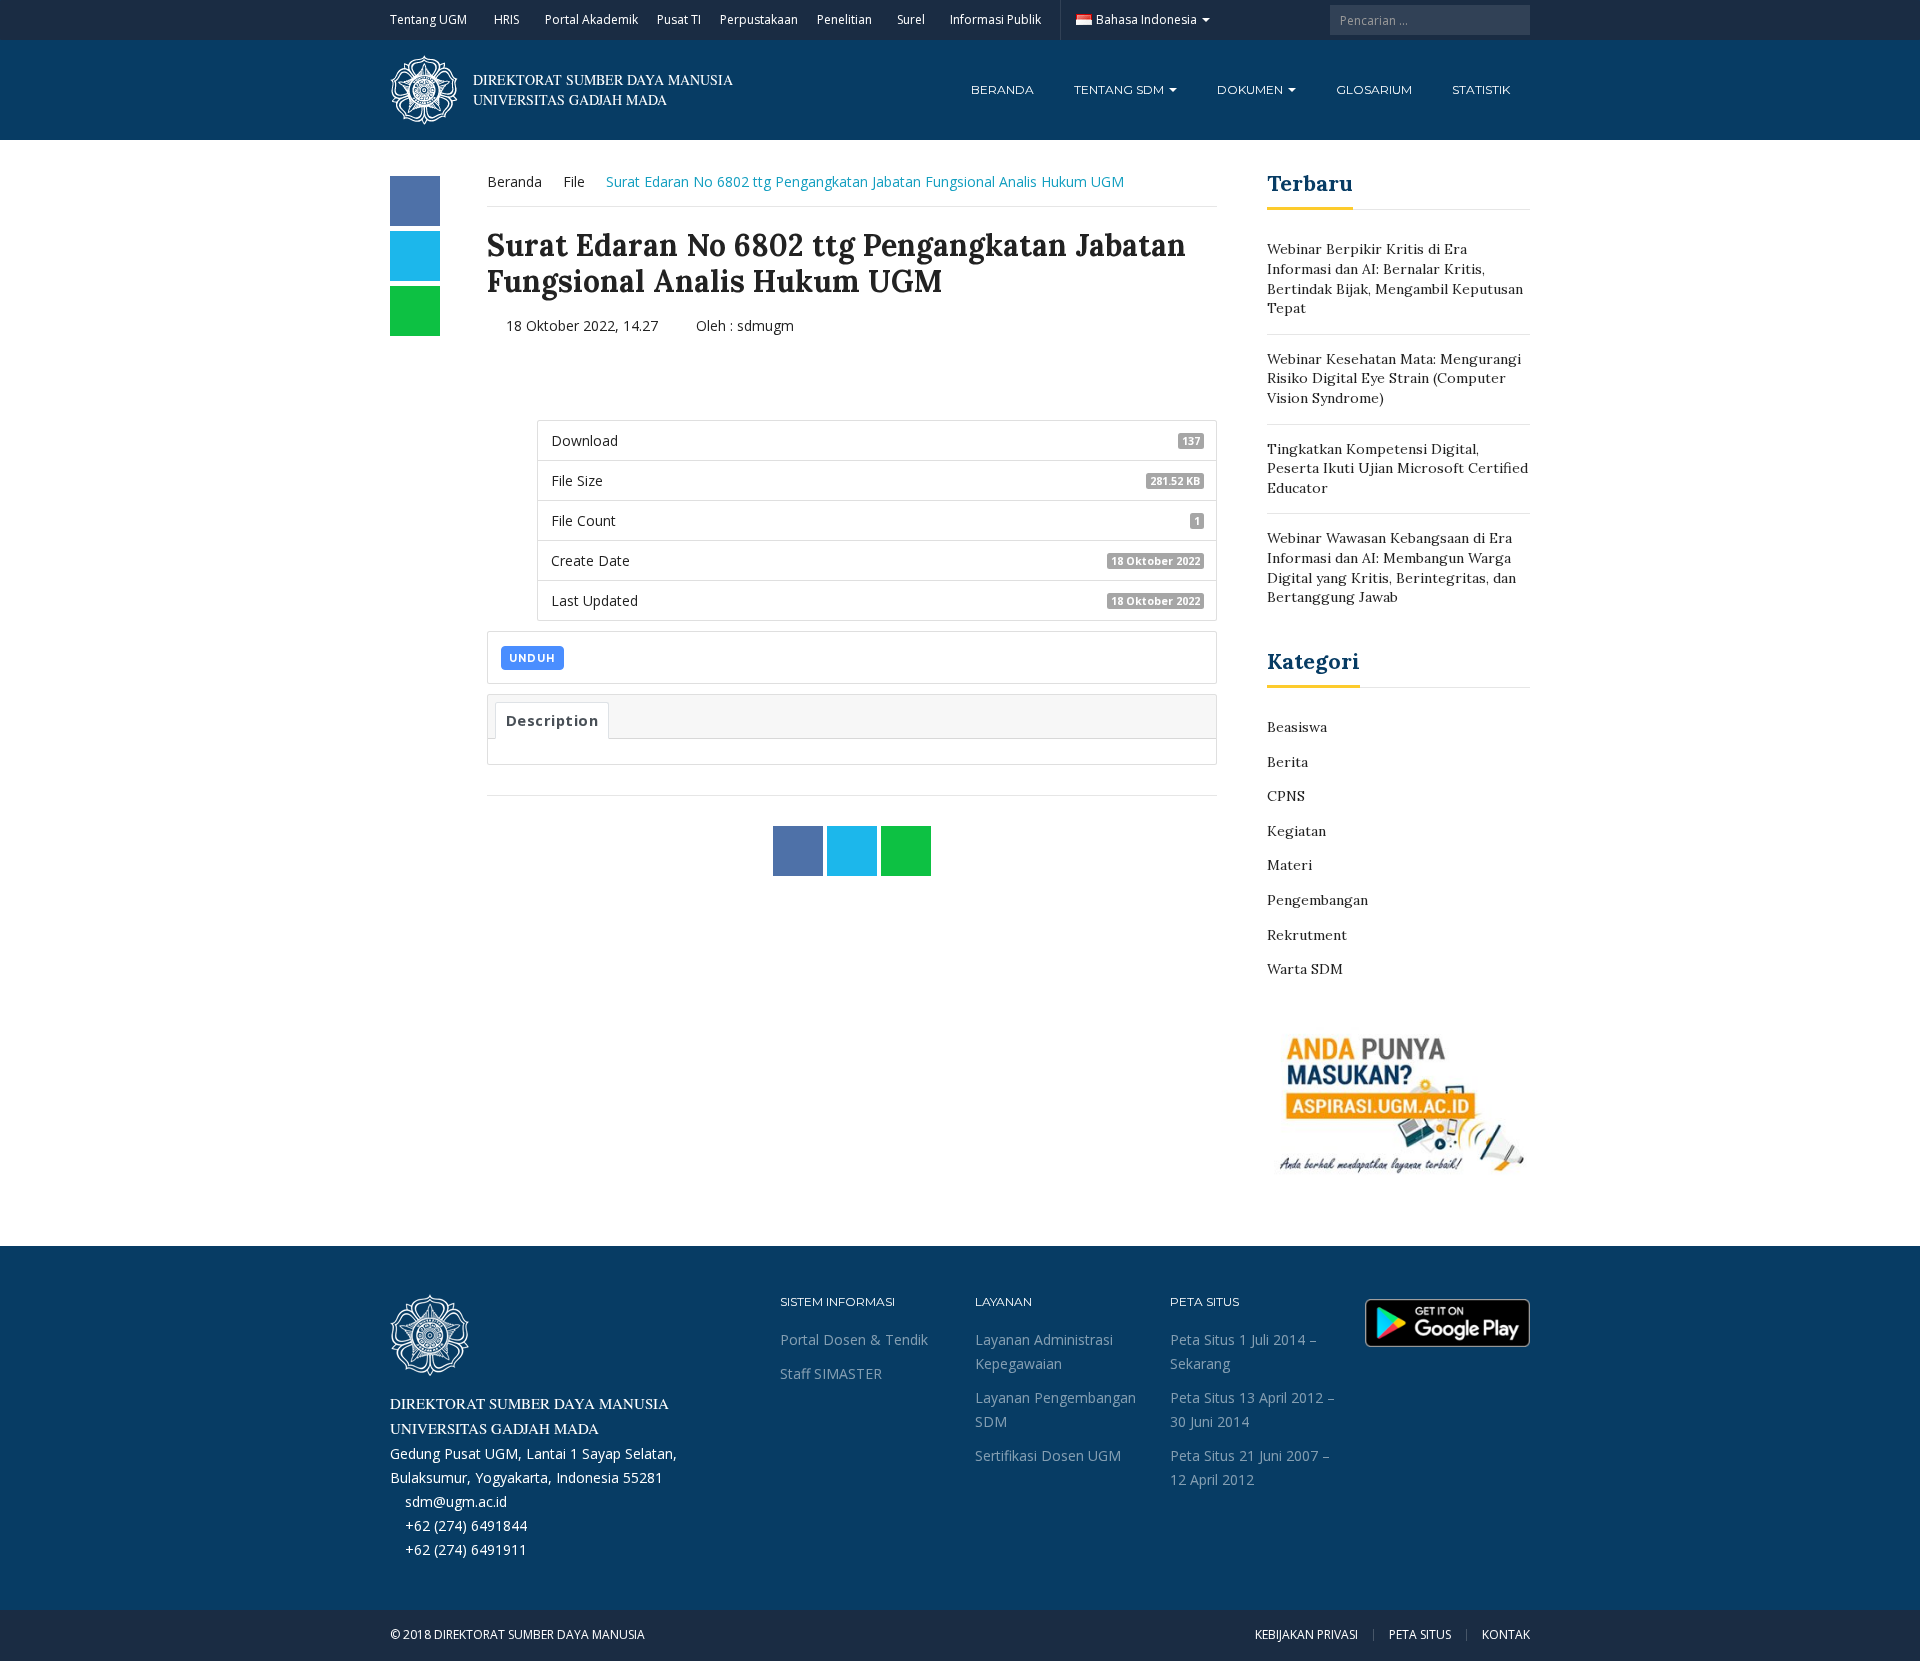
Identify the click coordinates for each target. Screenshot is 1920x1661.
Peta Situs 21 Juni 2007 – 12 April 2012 (1250, 1467)
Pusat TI (679, 19)
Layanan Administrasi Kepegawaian (1044, 1351)
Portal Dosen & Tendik (854, 1339)
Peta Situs (1420, 1635)
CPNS (1286, 796)
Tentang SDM (1120, 89)
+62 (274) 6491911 (466, 1549)
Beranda (1002, 89)
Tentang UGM (428, 19)
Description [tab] (552, 720)
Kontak (1506, 1635)
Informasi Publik (995, 19)
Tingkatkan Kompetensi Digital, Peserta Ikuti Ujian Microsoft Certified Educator (1397, 468)
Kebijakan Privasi (1306, 1635)
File (574, 181)
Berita (1287, 762)
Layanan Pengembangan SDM (1055, 1409)
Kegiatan (1296, 831)
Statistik (1481, 89)
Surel (911, 19)
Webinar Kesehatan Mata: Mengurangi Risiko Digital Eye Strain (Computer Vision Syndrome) (1394, 378)
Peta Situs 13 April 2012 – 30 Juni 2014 (1252, 1409)
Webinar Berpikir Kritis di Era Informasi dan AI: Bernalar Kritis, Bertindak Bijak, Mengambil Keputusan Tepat (1395, 278)
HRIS (506, 19)
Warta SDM (1305, 969)
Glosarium (1374, 89)
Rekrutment (1307, 935)
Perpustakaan (759, 19)
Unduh (532, 658)
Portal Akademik (591, 19)
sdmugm (765, 325)
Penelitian (844, 19)
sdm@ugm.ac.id (456, 1501)
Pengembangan (1317, 900)
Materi (1289, 865)
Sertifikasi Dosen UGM (1048, 1455)
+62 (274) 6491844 (466, 1525)
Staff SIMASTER (831, 1373)
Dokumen (1251, 89)
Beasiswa (1297, 727)
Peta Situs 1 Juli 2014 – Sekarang (1243, 1351)
